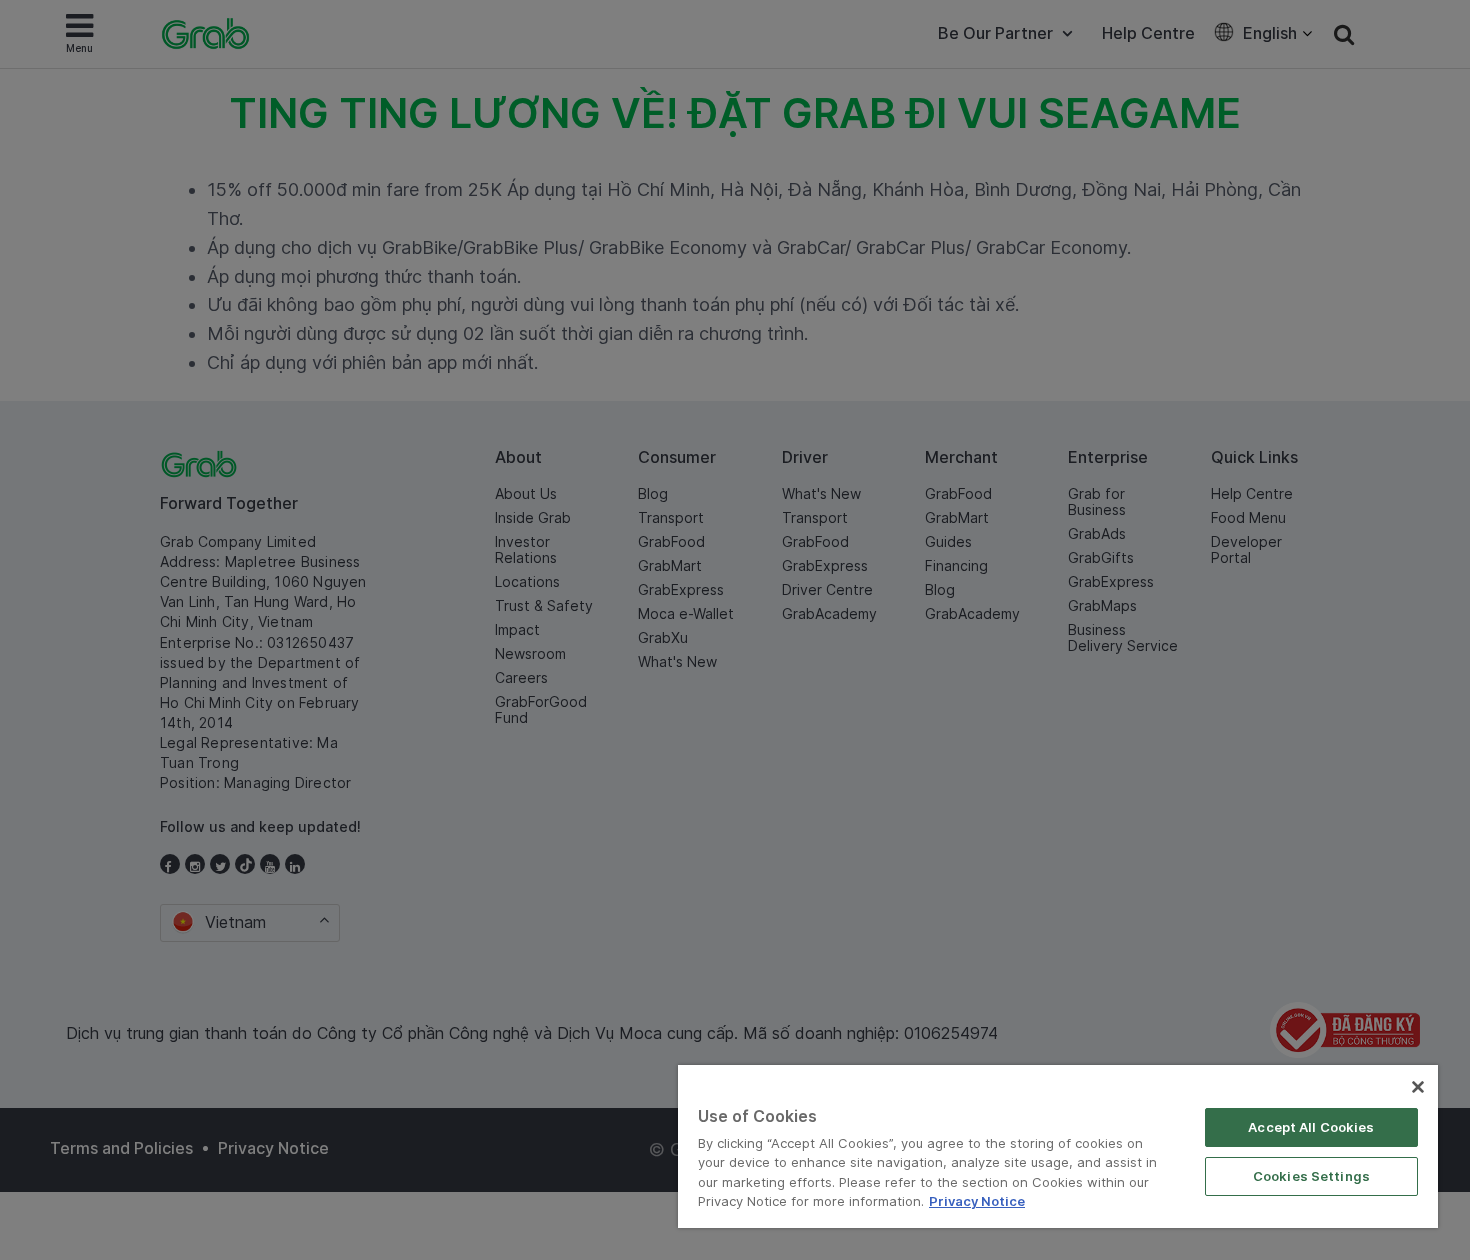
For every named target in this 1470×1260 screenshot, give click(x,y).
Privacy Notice (977, 1201)
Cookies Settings (1311, 1176)
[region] (1058, 1146)
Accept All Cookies (1311, 1127)
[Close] (1418, 1087)
